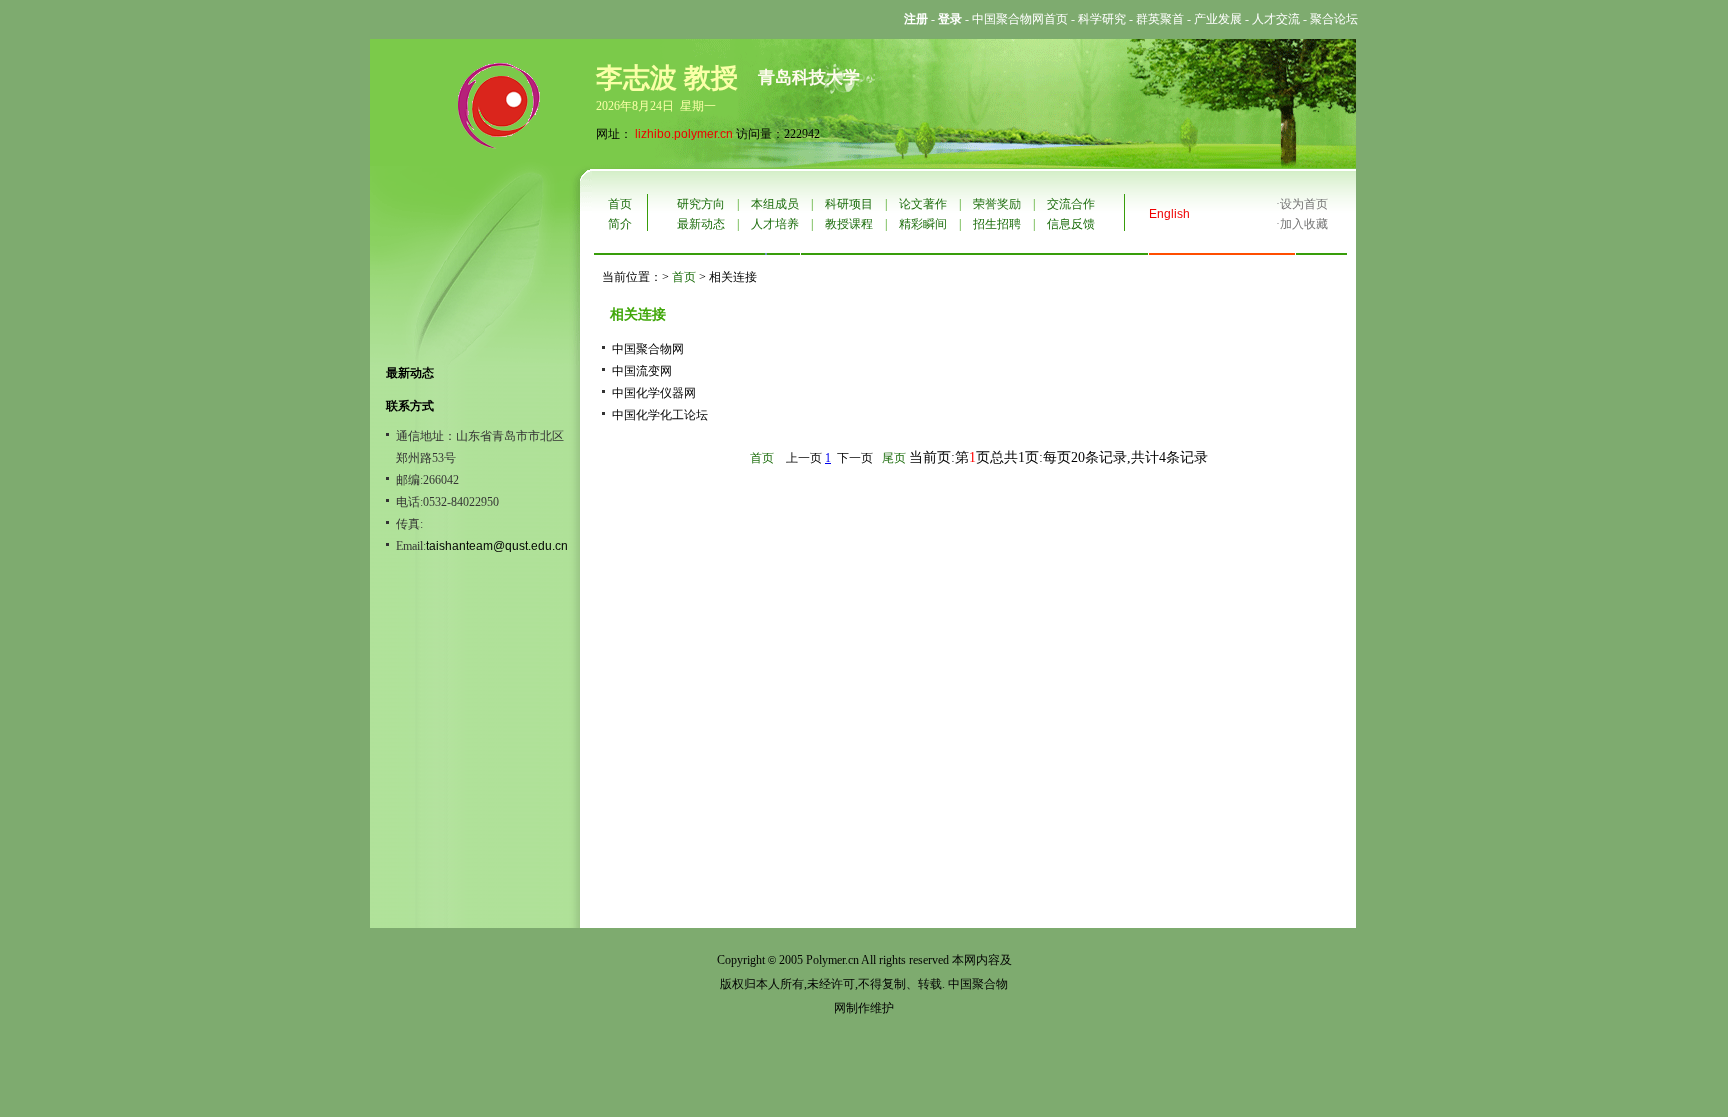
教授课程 (849, 224)
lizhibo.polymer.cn (684, 134)
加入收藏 (1304, 224)
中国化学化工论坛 (660, 415)
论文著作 (923, 204)
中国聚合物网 (648, 349)
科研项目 (849, 204)
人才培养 (775, 224)
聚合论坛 (1334, 19)
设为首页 (1304, 204)
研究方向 (701, 204)
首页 (620, 204)
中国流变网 (642, 371)
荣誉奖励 (997, 204)
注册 (916, 19)
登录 (950, 19)
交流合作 (1071, 204)
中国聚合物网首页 (1020, 19)
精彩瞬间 (923, 224)
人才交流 (1276, 19)
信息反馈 (1071, 224)
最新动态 (701, 224)
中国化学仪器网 (654, 393)
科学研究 (1102, 19)
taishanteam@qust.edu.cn (497, 546)
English (1169, 214)
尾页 (894, 458)
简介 (620, 224)
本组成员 (775, 204)
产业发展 (1218, 19)
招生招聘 (997, 224)
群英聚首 (1160, 19)
